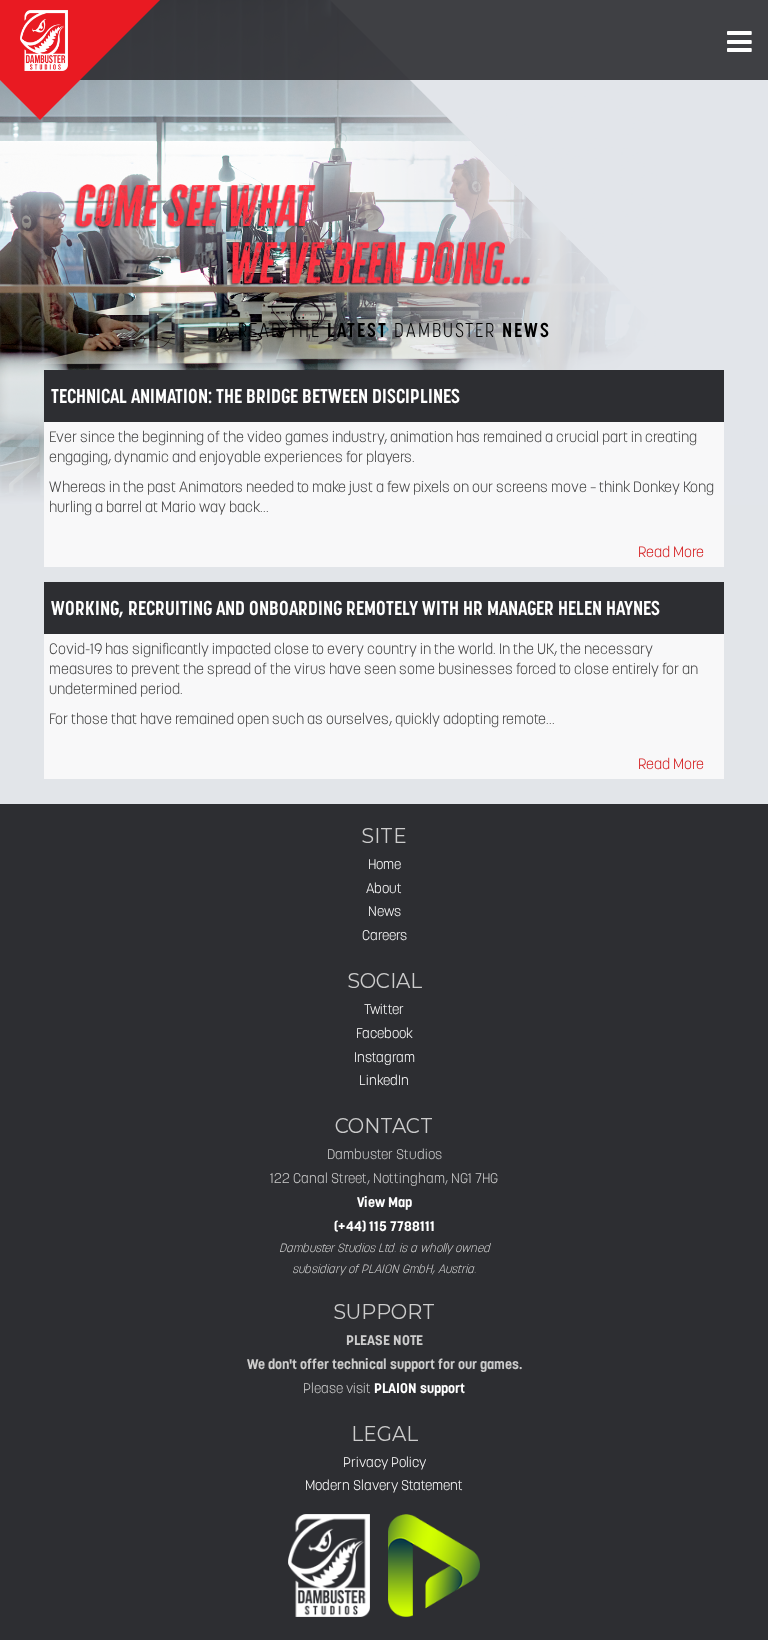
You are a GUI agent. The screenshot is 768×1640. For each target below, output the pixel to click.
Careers (384, 935)
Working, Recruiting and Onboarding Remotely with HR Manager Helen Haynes (355, 608)
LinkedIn (384, 1080)
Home (384, 864)
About (384, 888)
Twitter (384, 1009)
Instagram (384, 1057)
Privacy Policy (384, 1462)
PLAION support (419, 1388)
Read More (671, 551)
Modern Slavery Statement (384, 1485)
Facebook (384, 1033)
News (384, 911)
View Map (384, 1202)
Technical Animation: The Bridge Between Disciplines (255, 396)
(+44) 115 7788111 (384, 1226)
